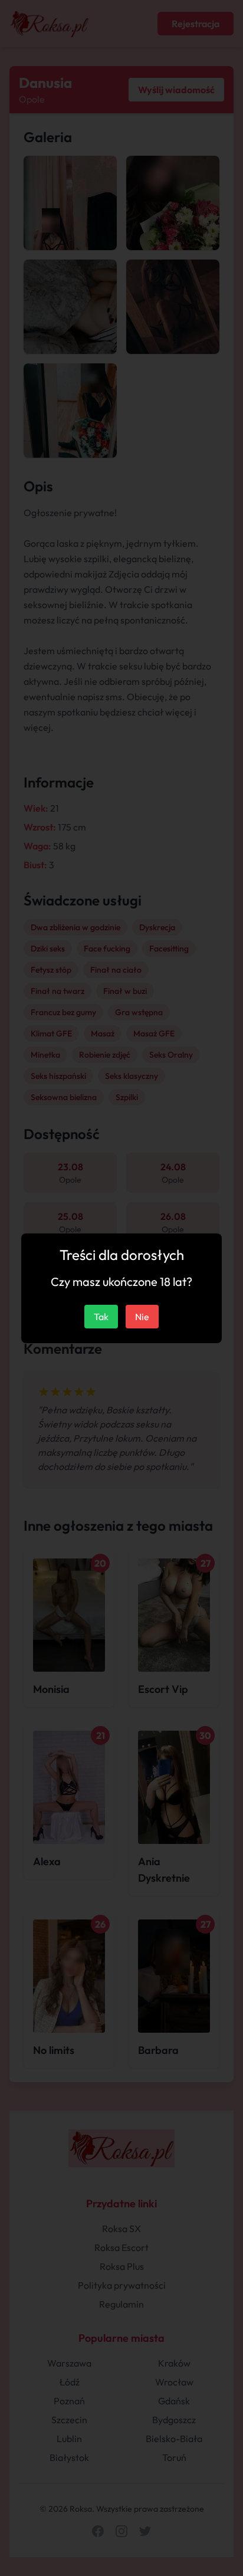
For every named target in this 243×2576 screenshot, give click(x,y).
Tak (101, 1317)
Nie (142, 1317)
